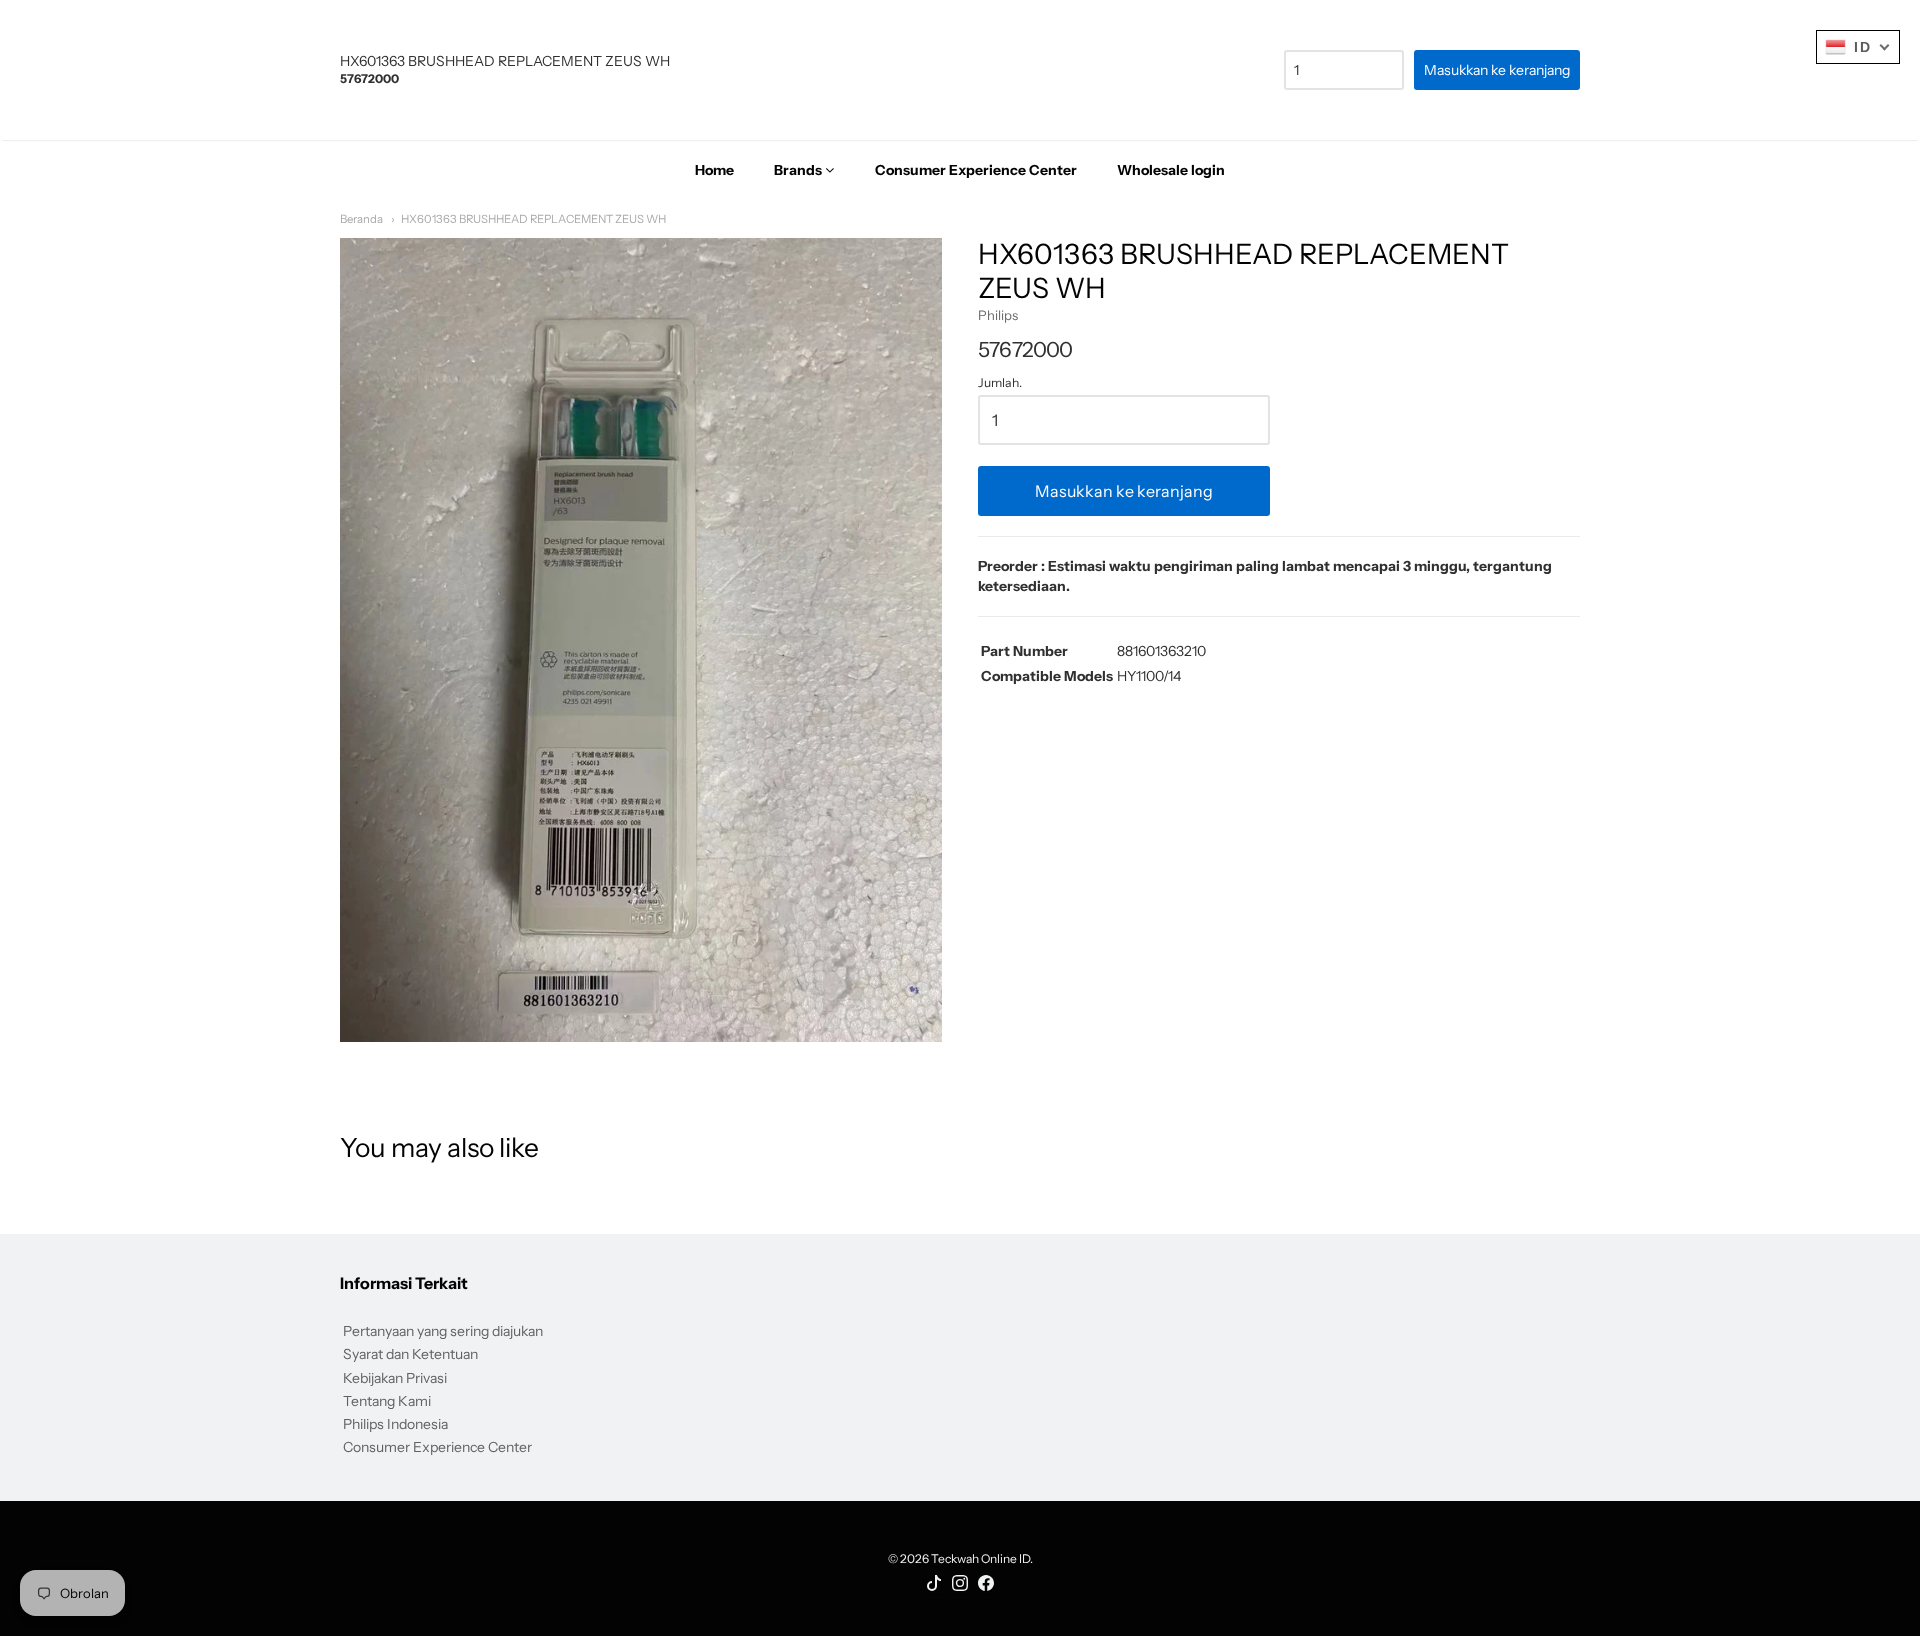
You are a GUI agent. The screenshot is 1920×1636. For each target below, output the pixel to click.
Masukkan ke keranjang (1124, 491)
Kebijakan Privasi (395, 1378)
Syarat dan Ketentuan (410, 1354)
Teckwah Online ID (980, 1558)
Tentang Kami (387, 1401)
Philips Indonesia (395, 1424)
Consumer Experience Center (437, 1447)
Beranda (361, 219)
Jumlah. (1000, 383)
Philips (998, 315)
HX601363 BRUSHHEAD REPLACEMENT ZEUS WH (533, 219)
